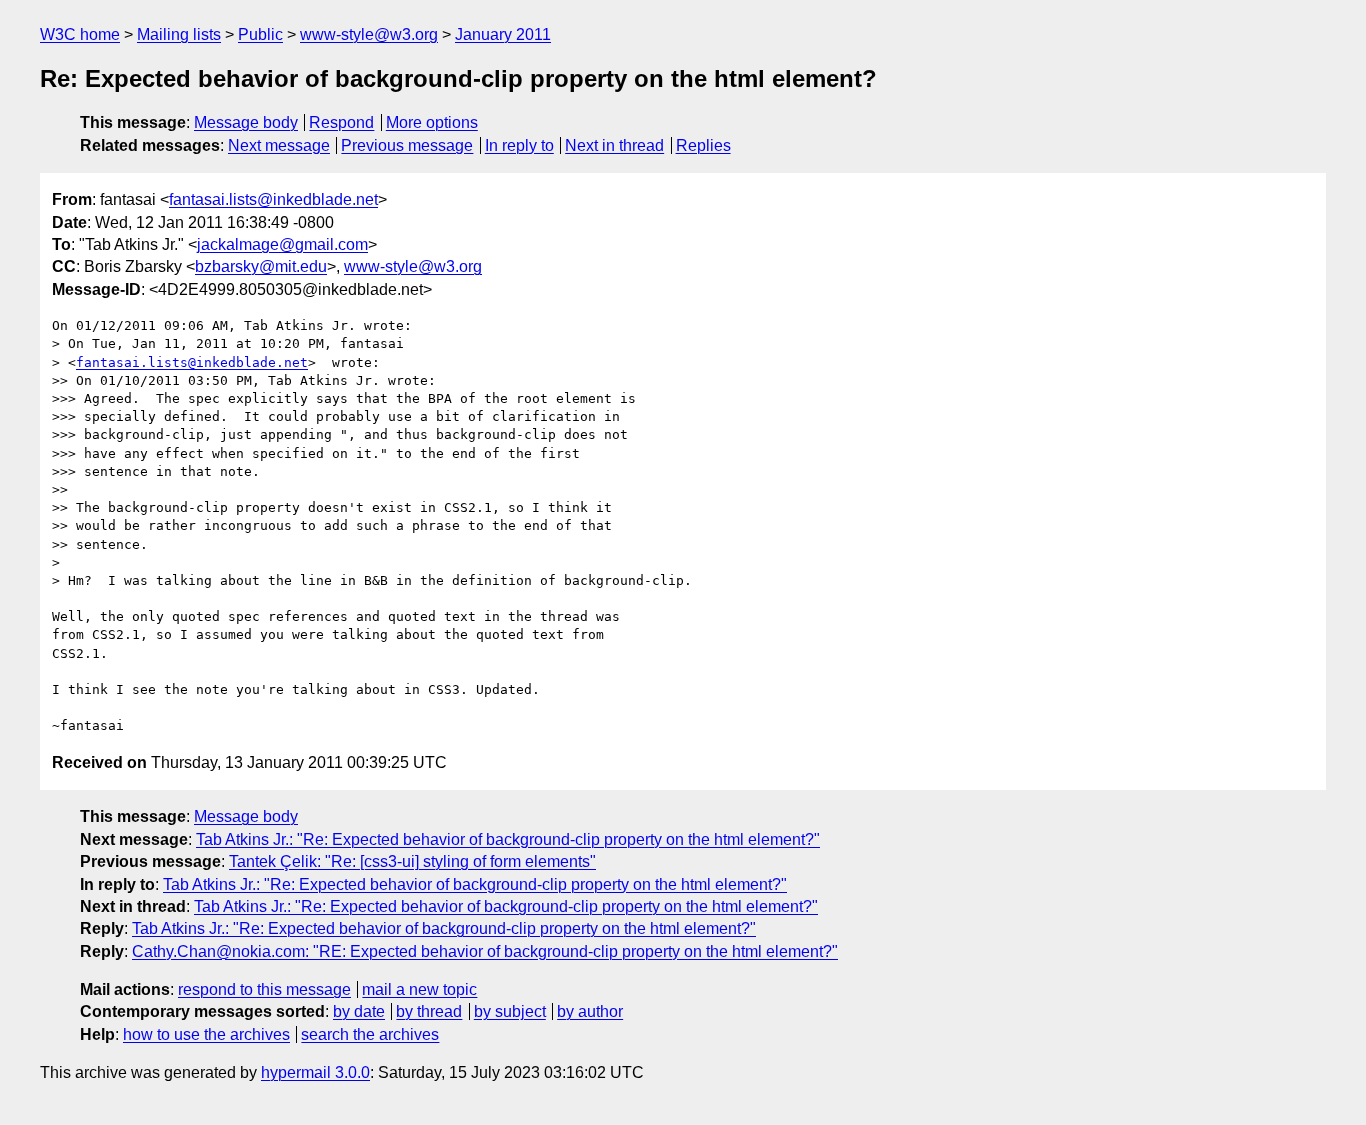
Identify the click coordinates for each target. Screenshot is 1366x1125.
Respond (341, 122)
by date (359, 1011)
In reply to (519, 145)
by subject (510, 1011)
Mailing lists (179, 34)
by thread (429, 1011)
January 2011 (503, 34)
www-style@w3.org (369, 34)
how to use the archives (206, 1034)
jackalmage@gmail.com (282, 244)
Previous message (407, 145)
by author (590, 1011)
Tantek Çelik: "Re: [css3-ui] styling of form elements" (412, 861)
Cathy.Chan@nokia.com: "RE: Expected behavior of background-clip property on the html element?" (485, 951)
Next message (279, 145)
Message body (246, 122)
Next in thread (614, 145)
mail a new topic (419, 989)
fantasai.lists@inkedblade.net (273, 199)
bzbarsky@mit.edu (261, 266)
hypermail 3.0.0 (315, 1072)
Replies (703, 145)
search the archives (370, 1034)
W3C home (80, 34)
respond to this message (264, 989)
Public (260, 34)
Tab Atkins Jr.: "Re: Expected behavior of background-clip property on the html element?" (508, 839)
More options (432, 122)
